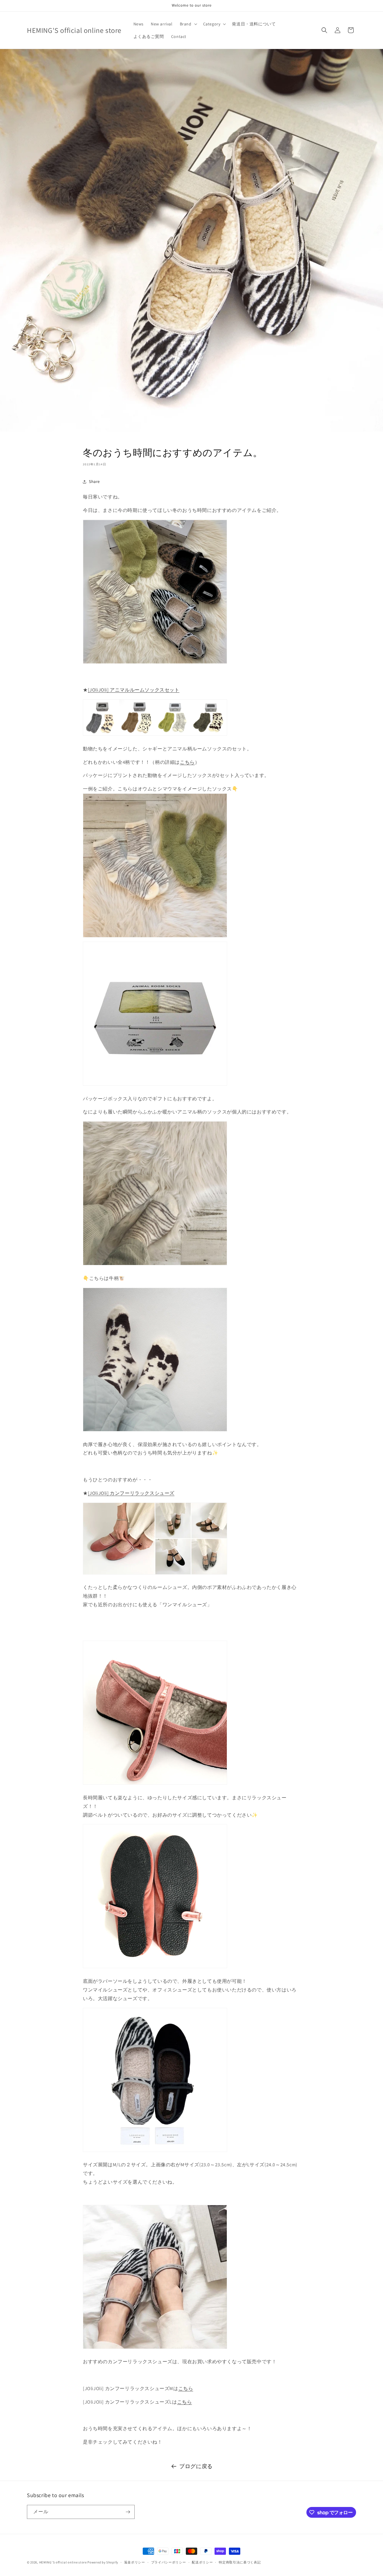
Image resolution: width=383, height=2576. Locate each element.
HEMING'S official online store (63, 2562)
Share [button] (94, 481)
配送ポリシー (202, 2562)
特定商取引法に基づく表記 (240, 2562)
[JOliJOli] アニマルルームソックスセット (134, 690)
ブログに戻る (196, 2466)
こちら (187, 762)
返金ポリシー (135, 2562)
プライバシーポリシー (169, 2562)
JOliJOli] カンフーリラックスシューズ (132, 1493)
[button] (188, 24)
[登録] (128, 2512)
